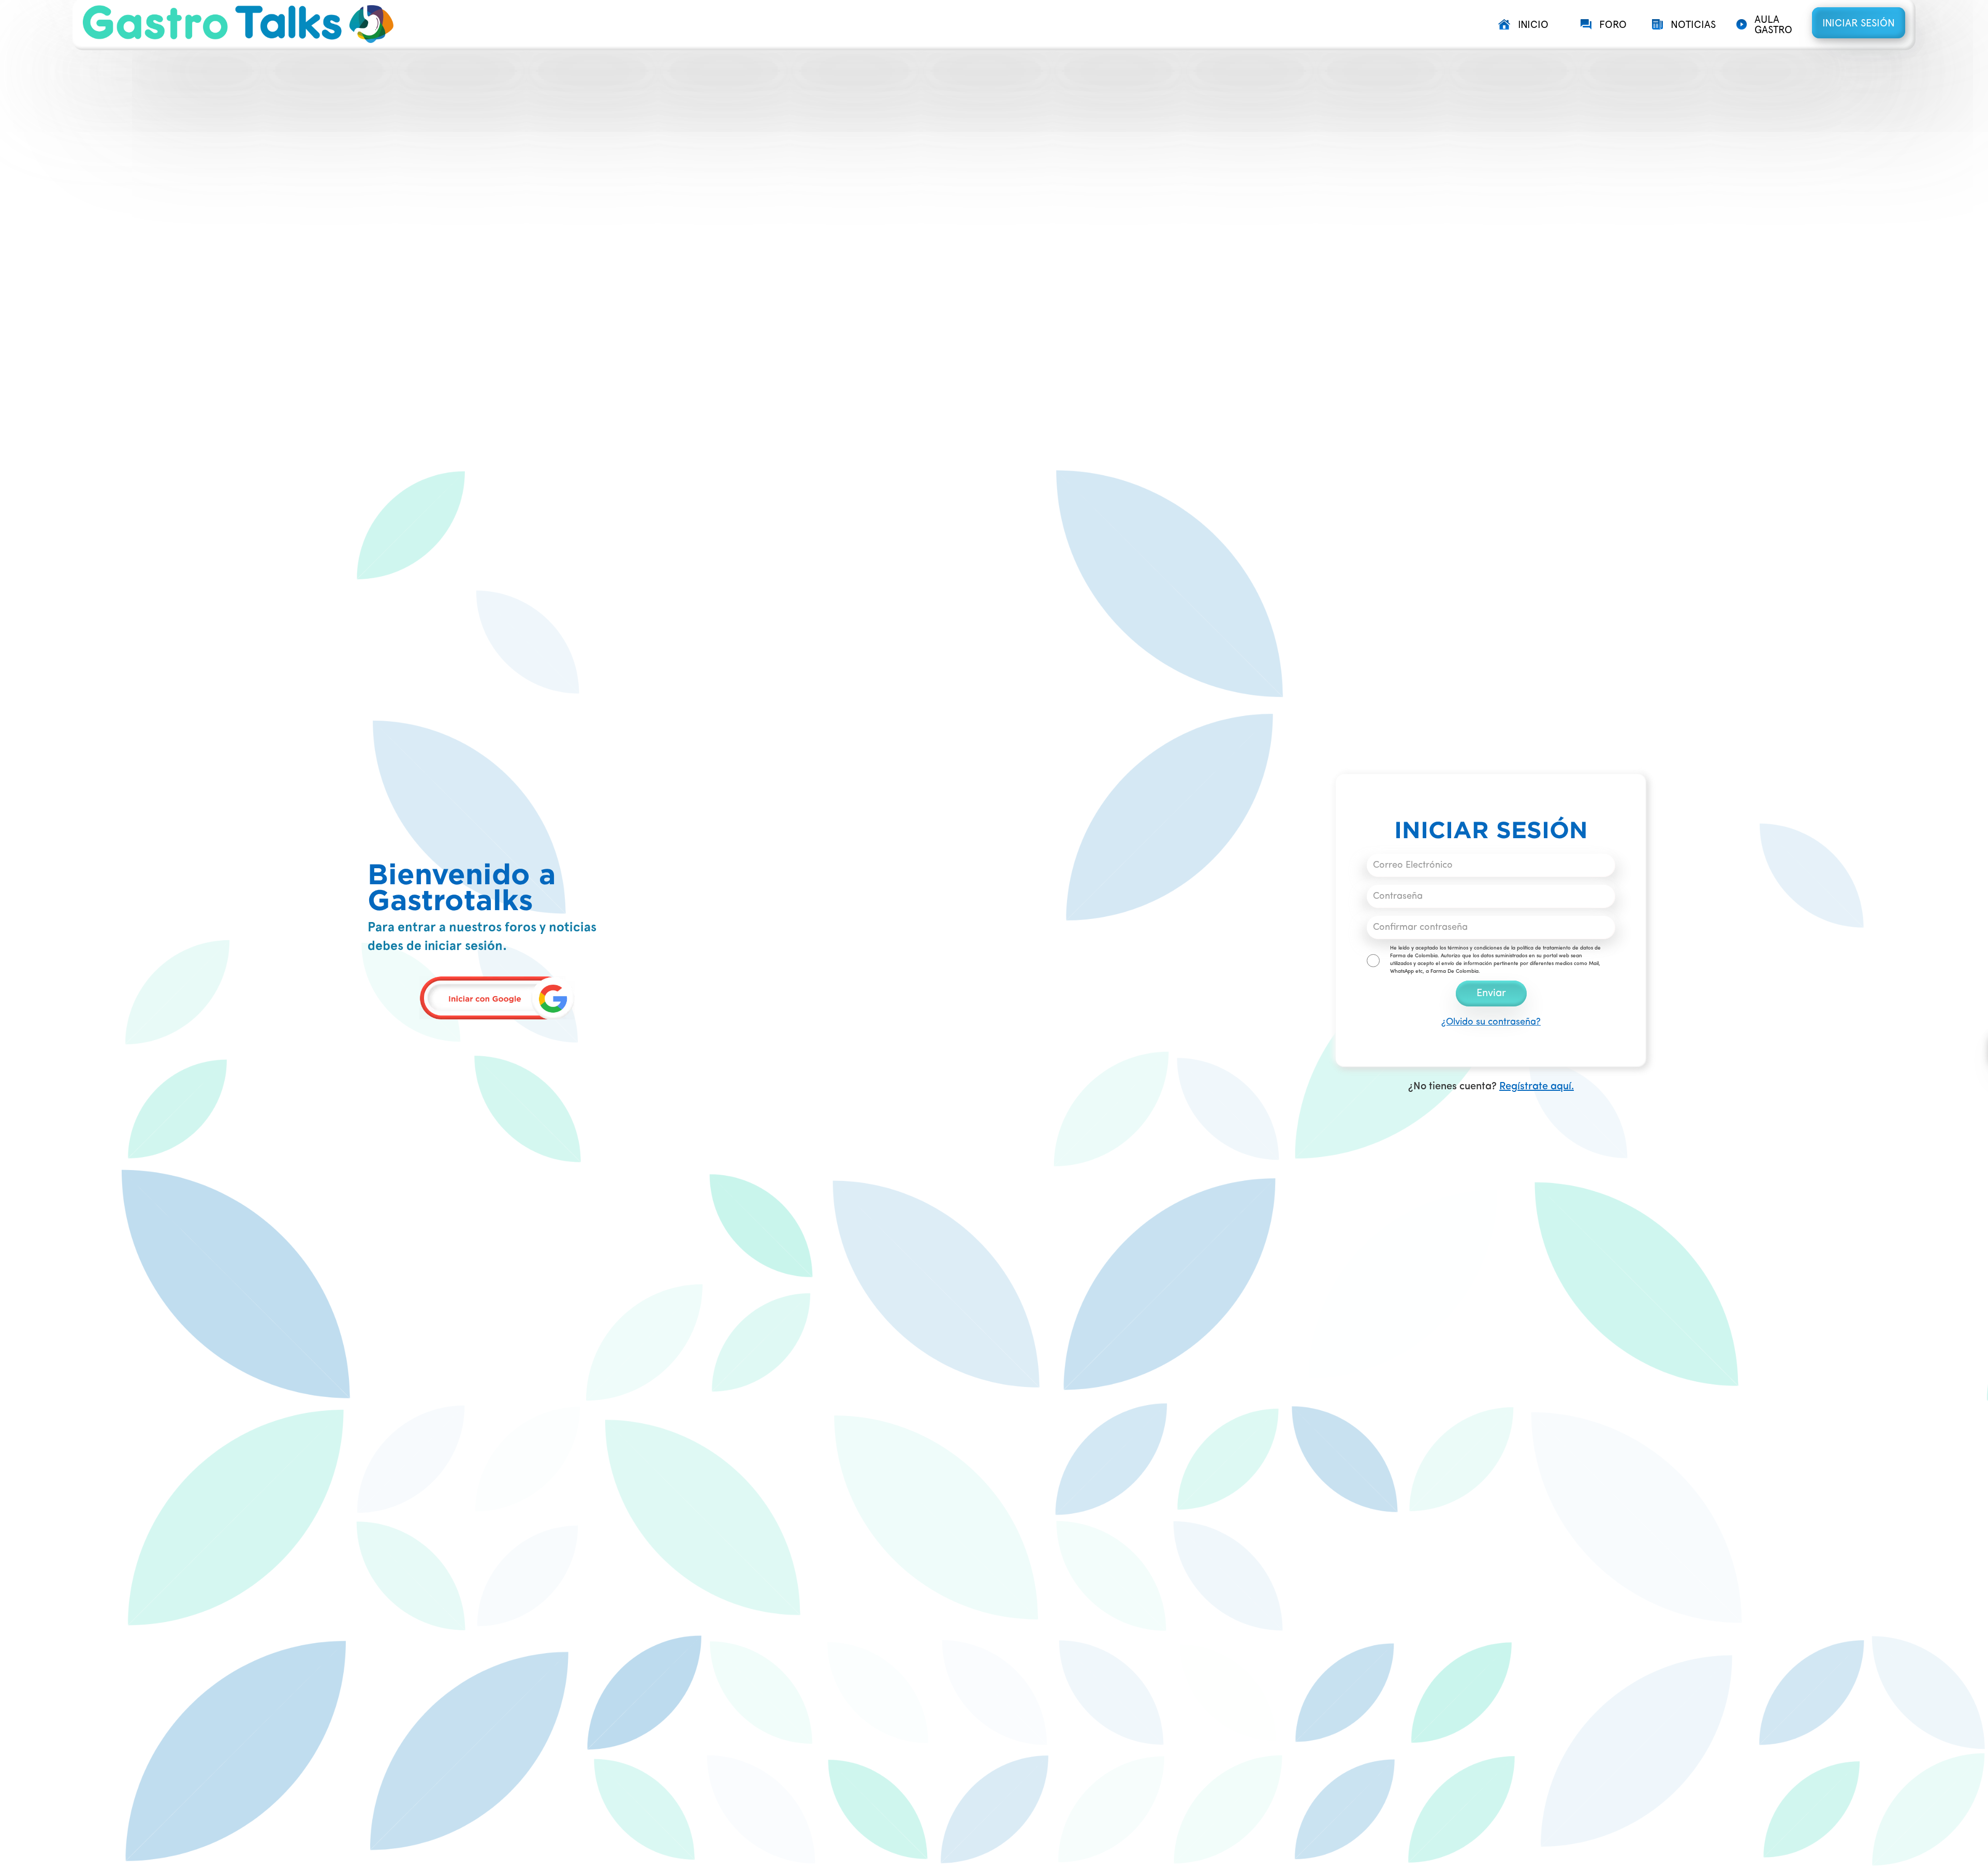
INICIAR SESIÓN (1859, 23)
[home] (784, 24)
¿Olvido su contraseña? (1491, 1022)
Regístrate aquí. (1537, 1087)
